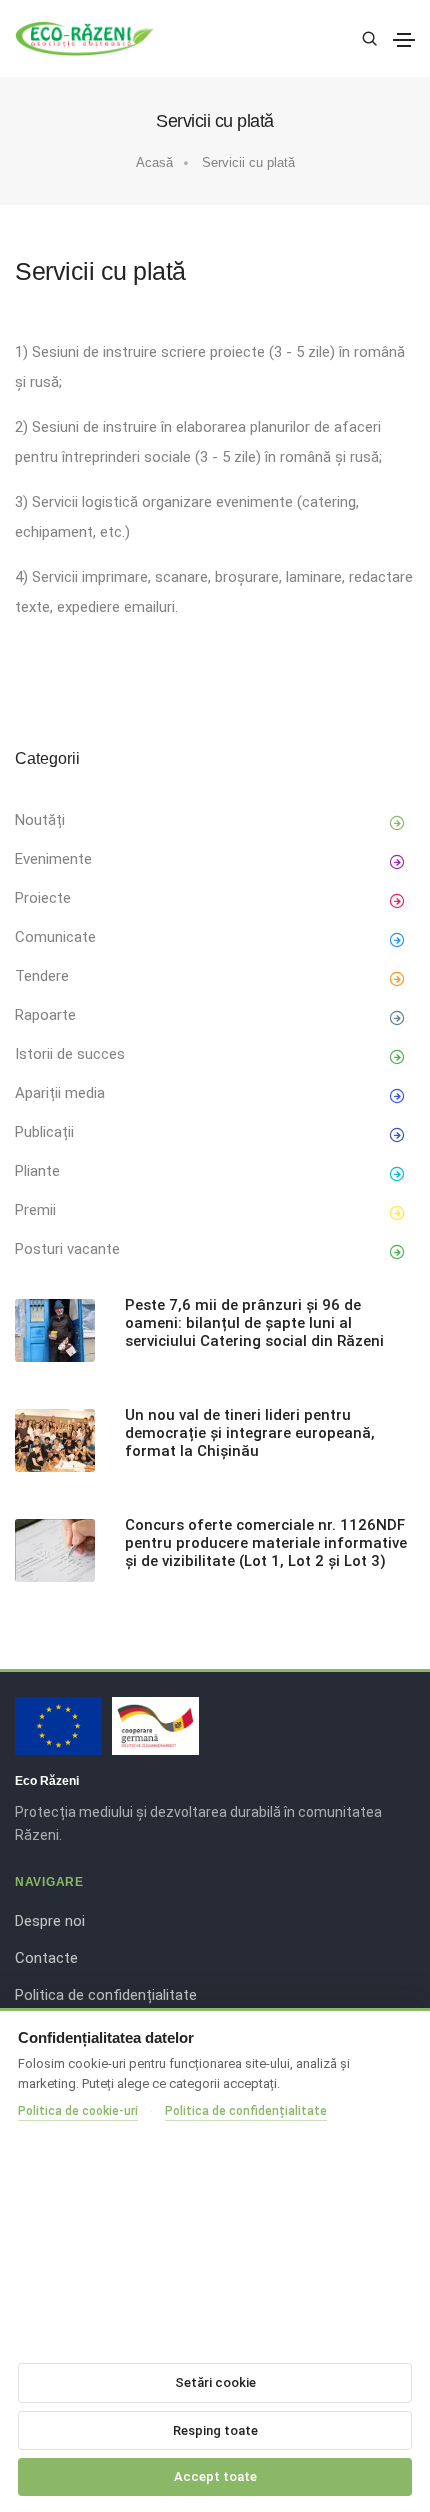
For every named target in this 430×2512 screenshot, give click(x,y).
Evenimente (53, 859)
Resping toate (215, 2430)
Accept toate (215, 2476)
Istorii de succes (70, 1054)
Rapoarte (45, 1015)
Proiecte (43, 898)
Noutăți (40, 820)
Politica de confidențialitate (106, 1995)
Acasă (154, 162)
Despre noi (50, 1921)
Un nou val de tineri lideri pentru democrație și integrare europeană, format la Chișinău (250, 1433)
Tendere (42, 976)
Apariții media (60, 1093)
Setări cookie (215, 2382)
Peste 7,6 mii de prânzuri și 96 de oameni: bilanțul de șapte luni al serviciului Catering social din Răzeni (254, 1323)
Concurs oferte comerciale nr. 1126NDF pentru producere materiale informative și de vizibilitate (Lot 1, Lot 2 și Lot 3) (266, 1543)
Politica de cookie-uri (78, 2111)
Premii (35, 1210)
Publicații (44, 1132)
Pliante (37, 1171)
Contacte (46, 1958)
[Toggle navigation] (404, 40)
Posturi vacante (67, 1249)
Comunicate (55, 937)
